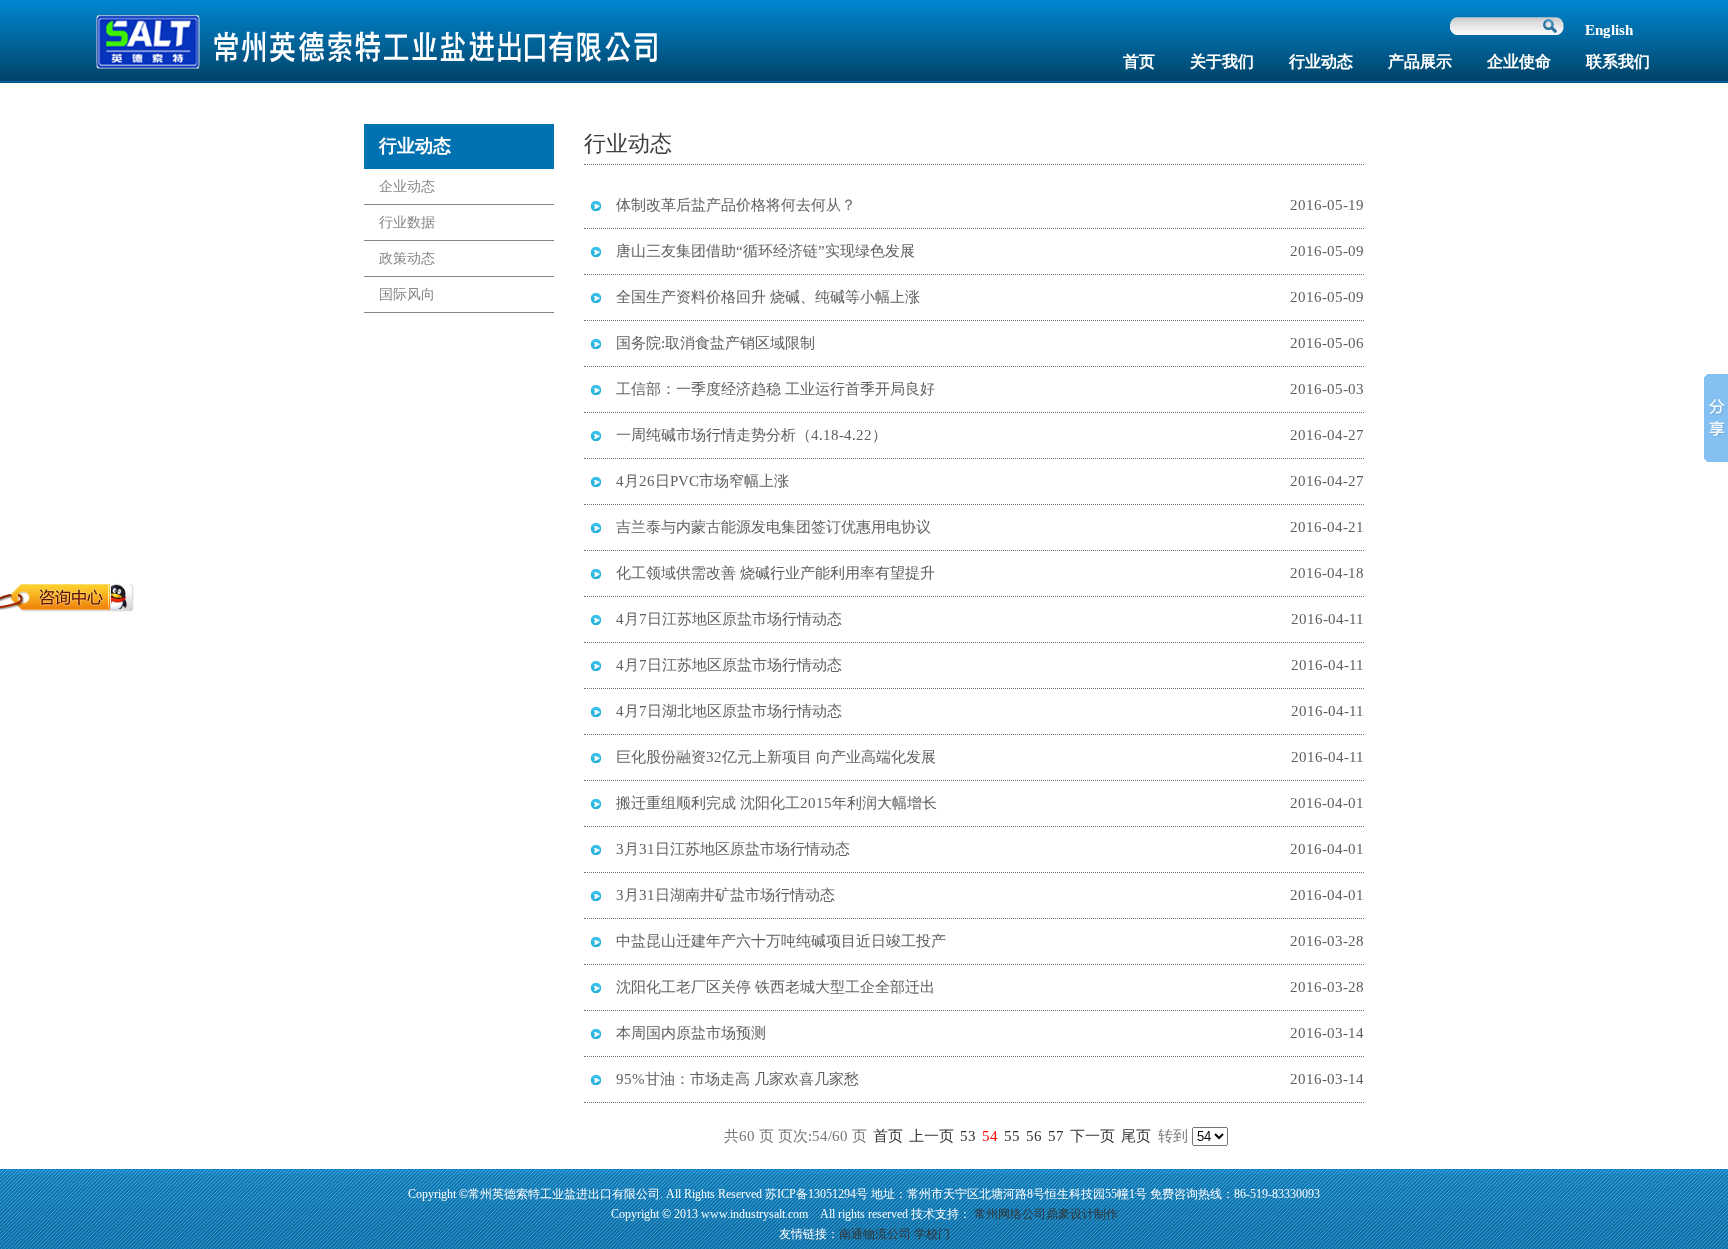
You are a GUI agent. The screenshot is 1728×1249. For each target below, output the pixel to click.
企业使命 (1519, 61)
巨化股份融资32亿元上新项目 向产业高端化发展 (776, 757)
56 (1034, 1136)
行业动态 (1321, 61)
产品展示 (1420, 61)
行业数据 (407, 222)
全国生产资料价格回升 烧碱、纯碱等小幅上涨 (768, 297)
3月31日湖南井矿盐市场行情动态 (725, 895)
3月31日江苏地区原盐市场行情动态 (733, 849)
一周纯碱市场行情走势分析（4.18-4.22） (751, 435)
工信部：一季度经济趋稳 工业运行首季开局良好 (775, 389)
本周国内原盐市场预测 (691, 1033)
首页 (1139, 61)
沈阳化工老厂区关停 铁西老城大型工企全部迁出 (775, 987)
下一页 (1092, 1136)
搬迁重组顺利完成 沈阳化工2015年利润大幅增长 (776, 803)
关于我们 (1222, 61)
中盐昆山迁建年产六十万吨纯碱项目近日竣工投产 (781, 941)
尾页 (1136, 1136)
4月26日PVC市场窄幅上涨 (702, 481)
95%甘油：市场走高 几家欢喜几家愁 (737, 1079)
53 (968, 1136)
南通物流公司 (875, 1234)
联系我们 (1618, 61)
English (1609, 30)
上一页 (931, 1136)
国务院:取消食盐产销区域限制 (715, 343)
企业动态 (407, 186)
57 (1056, 1136)
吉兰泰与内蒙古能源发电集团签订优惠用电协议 (773, 527)
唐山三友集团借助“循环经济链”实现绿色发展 (765, 251)
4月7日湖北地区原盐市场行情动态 (729, 711)
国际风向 (407, 294)
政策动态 (407, 258)
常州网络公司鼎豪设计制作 (1046, 1214)
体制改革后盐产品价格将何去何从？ (736, 205)
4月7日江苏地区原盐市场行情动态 (729, 619)
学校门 (932, 1234)
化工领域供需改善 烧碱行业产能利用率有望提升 (775, 573)
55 (1012, 1136)
